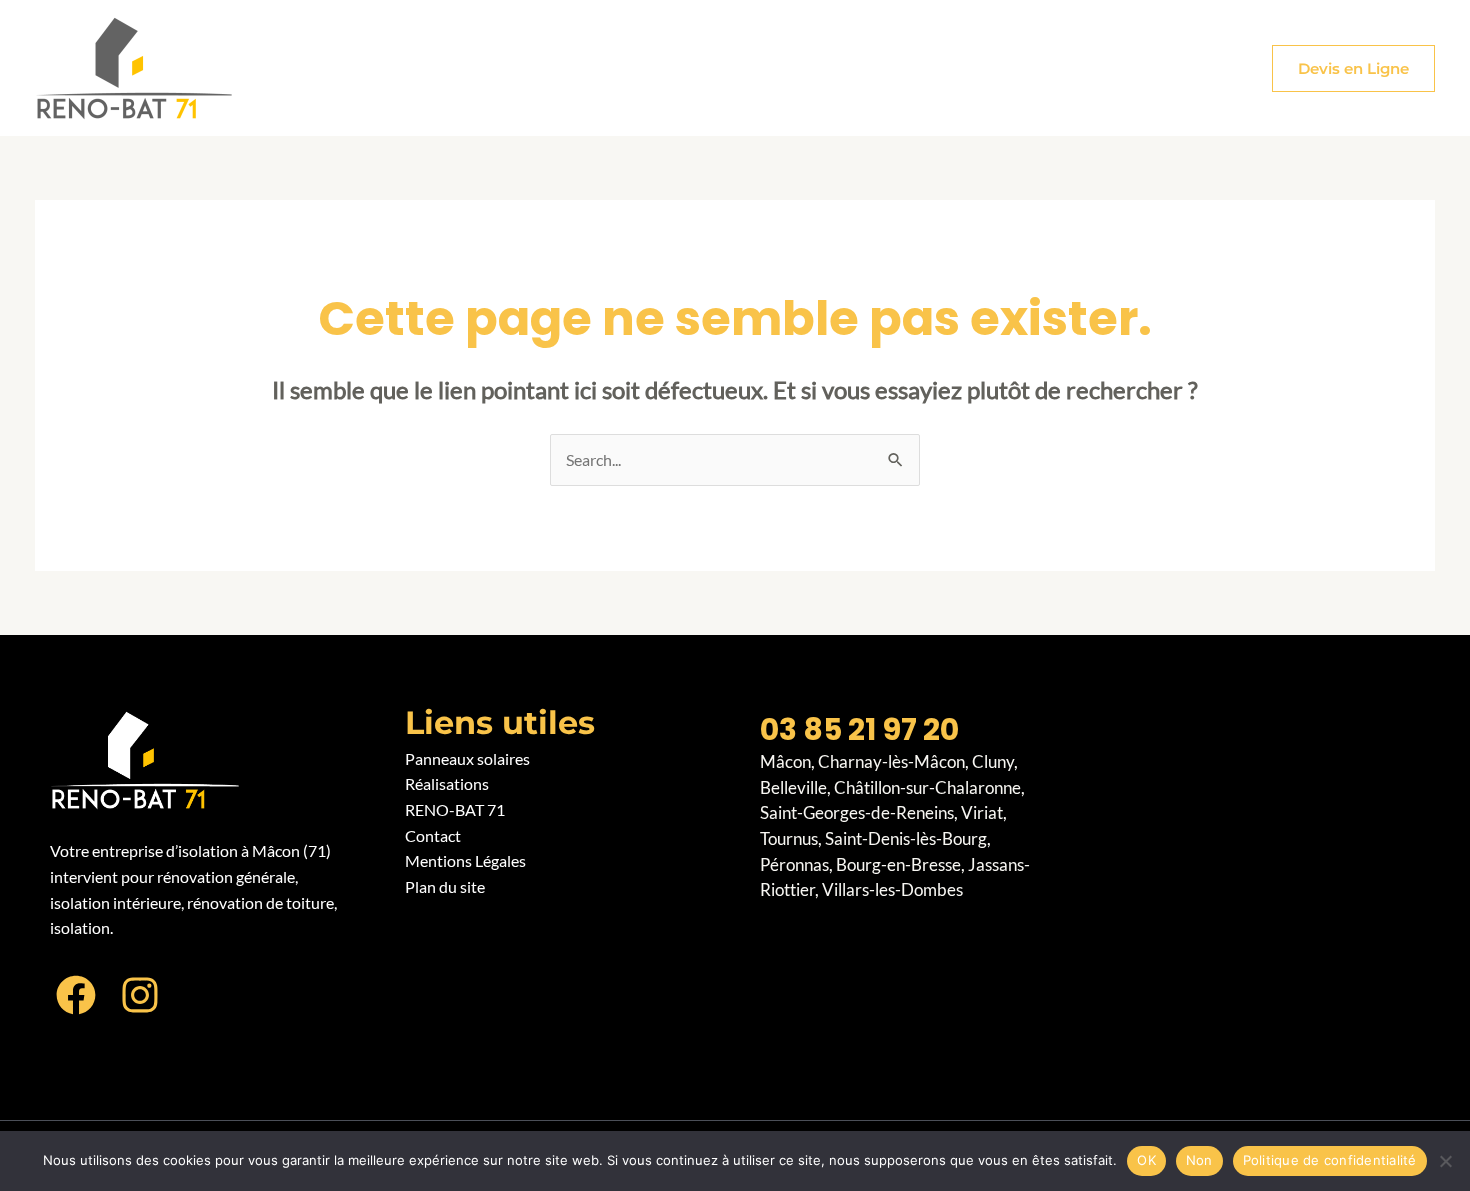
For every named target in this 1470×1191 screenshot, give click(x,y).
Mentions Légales (465, 860)
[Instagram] (140, 995)
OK (1146, 1160)
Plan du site (445, 886)
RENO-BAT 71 (455, 809)
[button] (1353, 68)
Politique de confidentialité (1330, 1160)
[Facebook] (76, 995)
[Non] (1445, 1161)
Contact (433, 835)
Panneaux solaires (467, 758)
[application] (532, 67)
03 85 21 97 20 (859, 729)
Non (1199, 1160)
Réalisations (447, 783)
